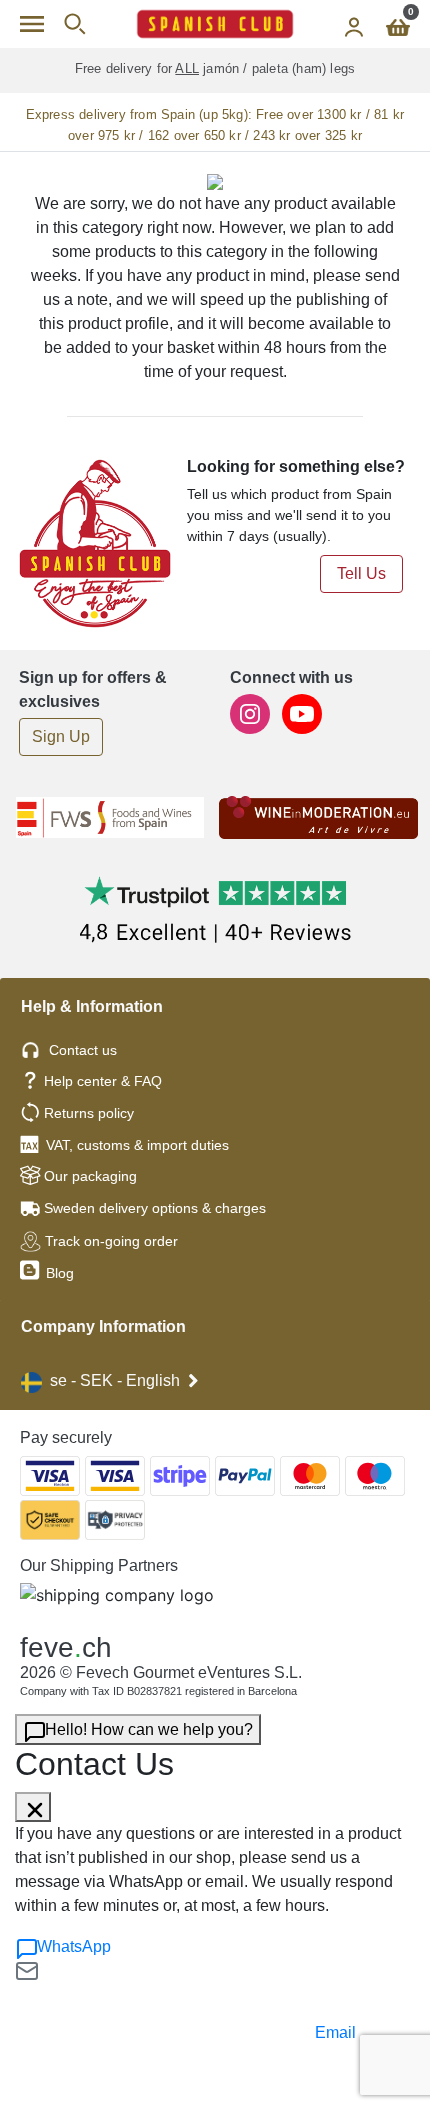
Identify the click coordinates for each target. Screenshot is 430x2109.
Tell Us (361, 573)
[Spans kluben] (215, 24)
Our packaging (90, 1176)
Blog (58, 1273)
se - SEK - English (115, 1380)
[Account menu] (354, 24)
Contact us (83, 1050)
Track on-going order (111, 1241)
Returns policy (89, 1113)
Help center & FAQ (103, 1081)
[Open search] (74, 24)
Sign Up (61, 736)
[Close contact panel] (33, 1807)
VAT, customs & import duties (137, 1145)
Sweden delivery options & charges (155, 1208)
